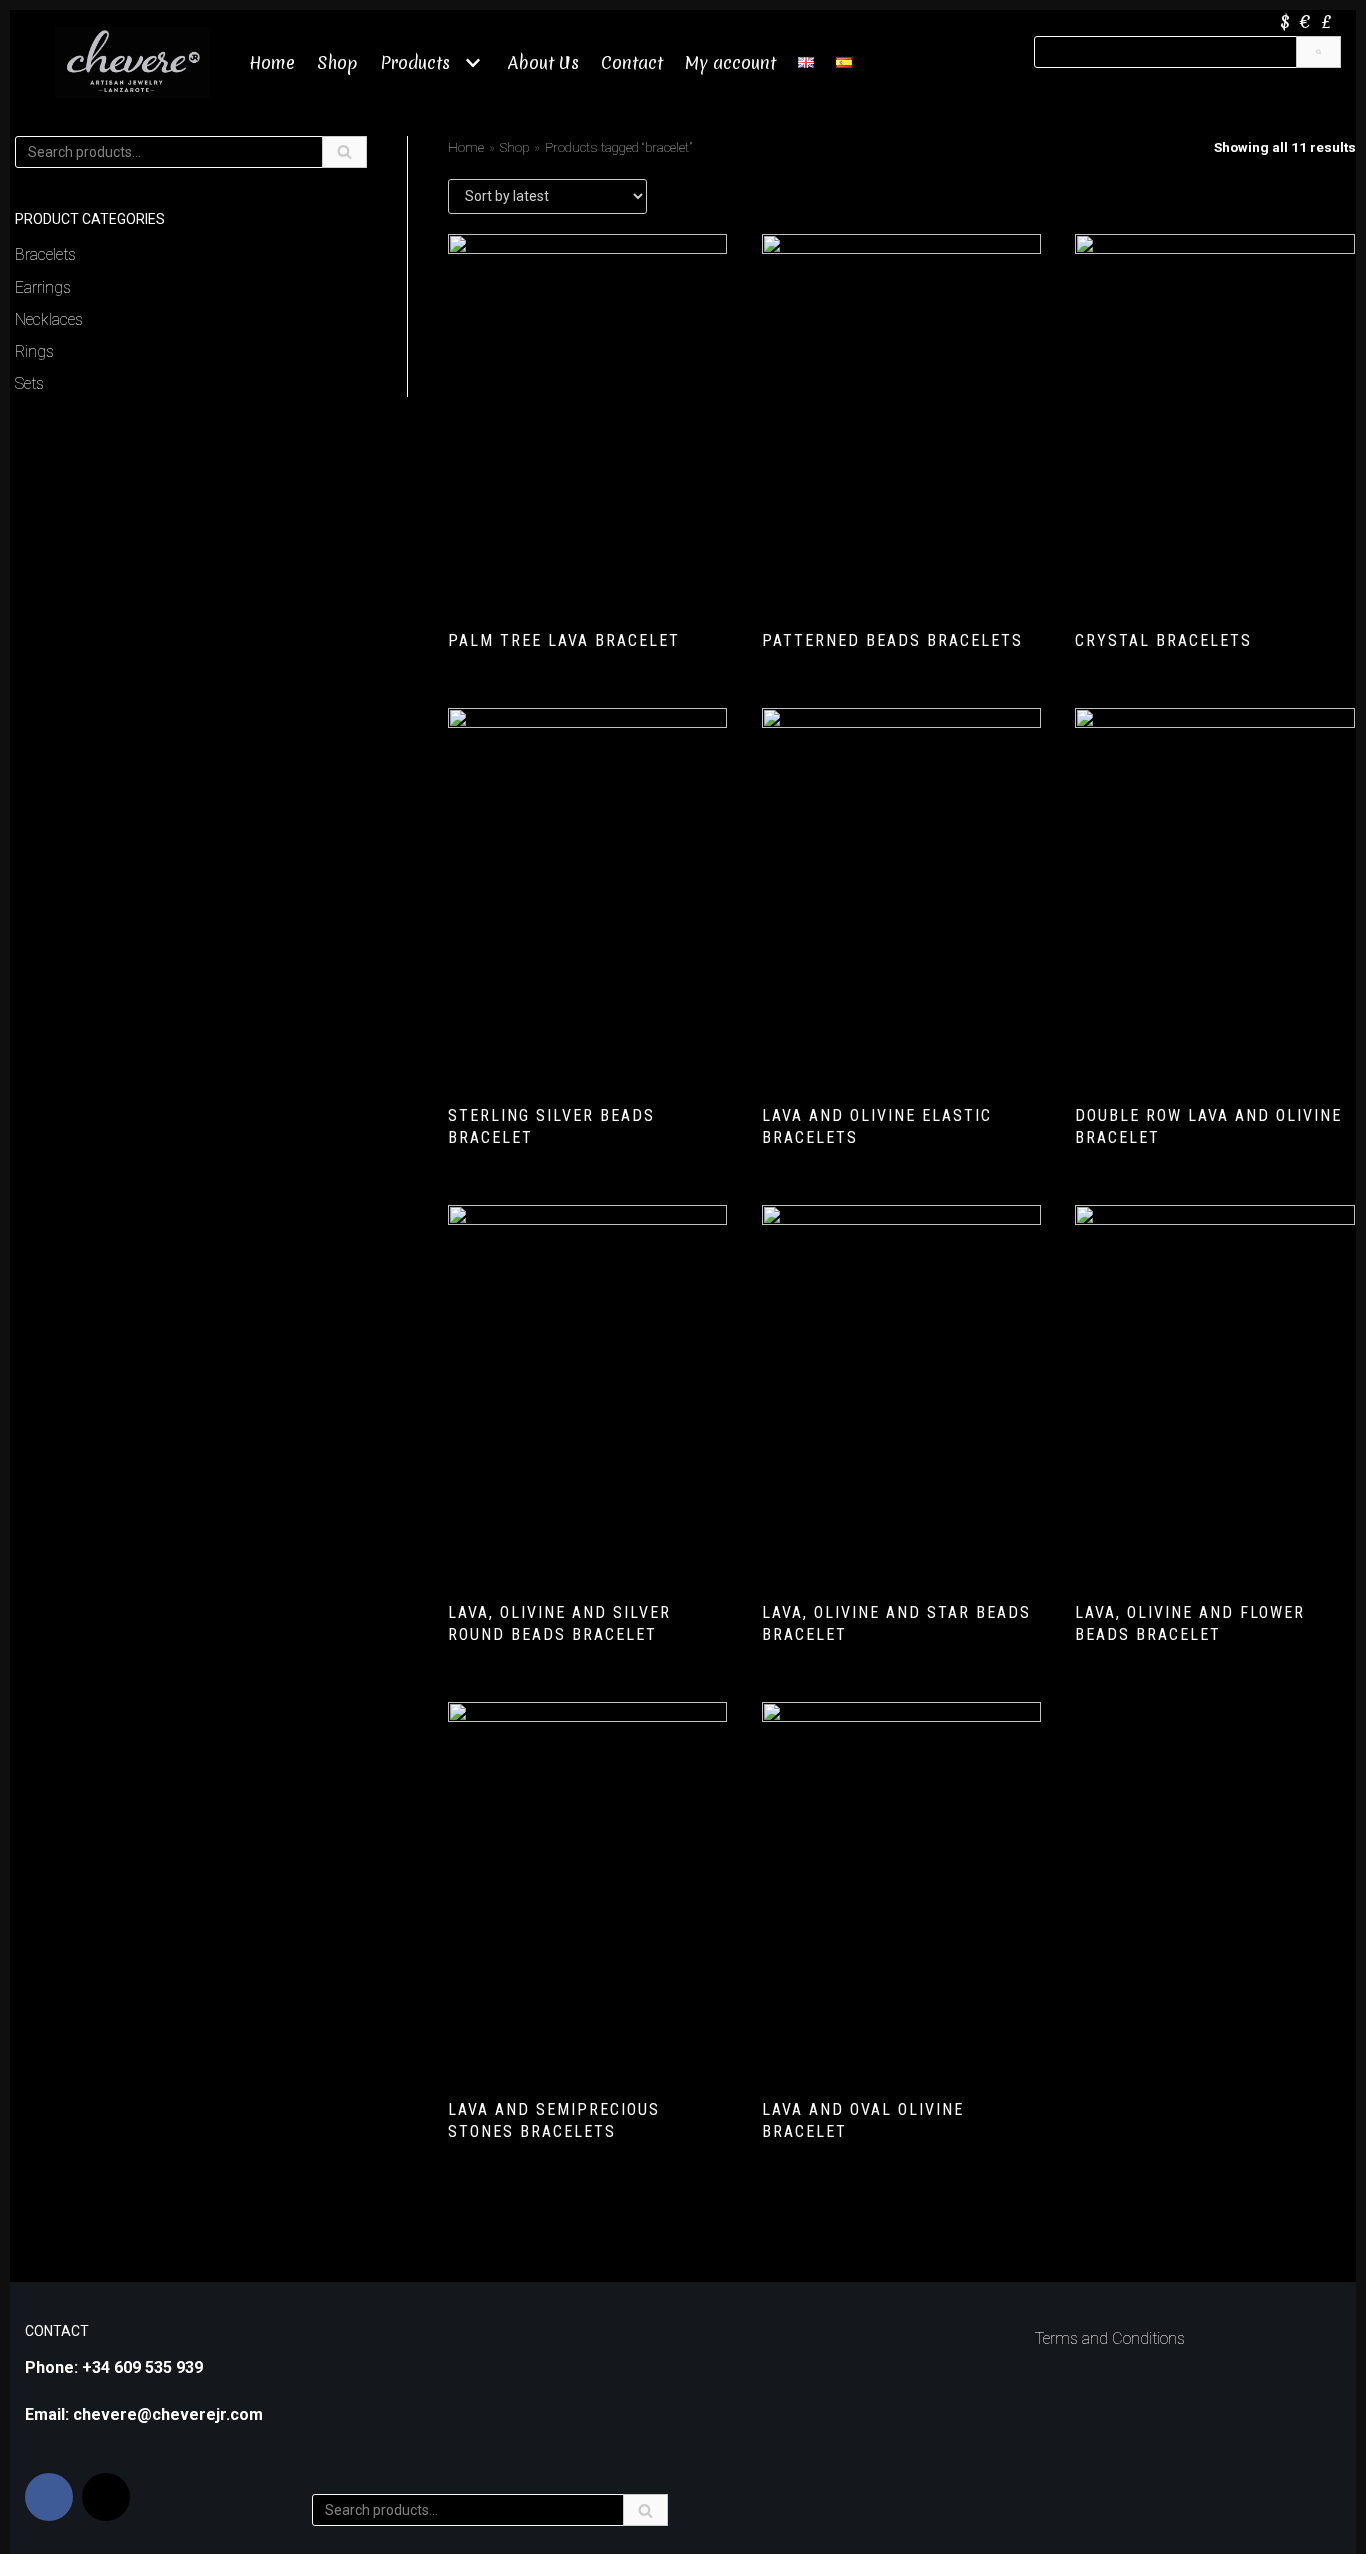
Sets (29, 383)
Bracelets (45, 254)
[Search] (1318, 52)
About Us (543, 62)
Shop (337, 62)
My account (730, 62)
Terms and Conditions (1110, 2338)
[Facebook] (49, 2497)
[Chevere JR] (132, 62)
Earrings (43, 287)
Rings (34, 351)
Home (272, 62)
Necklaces (49, 319)
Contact (632, 62)
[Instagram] (106, 2497)
